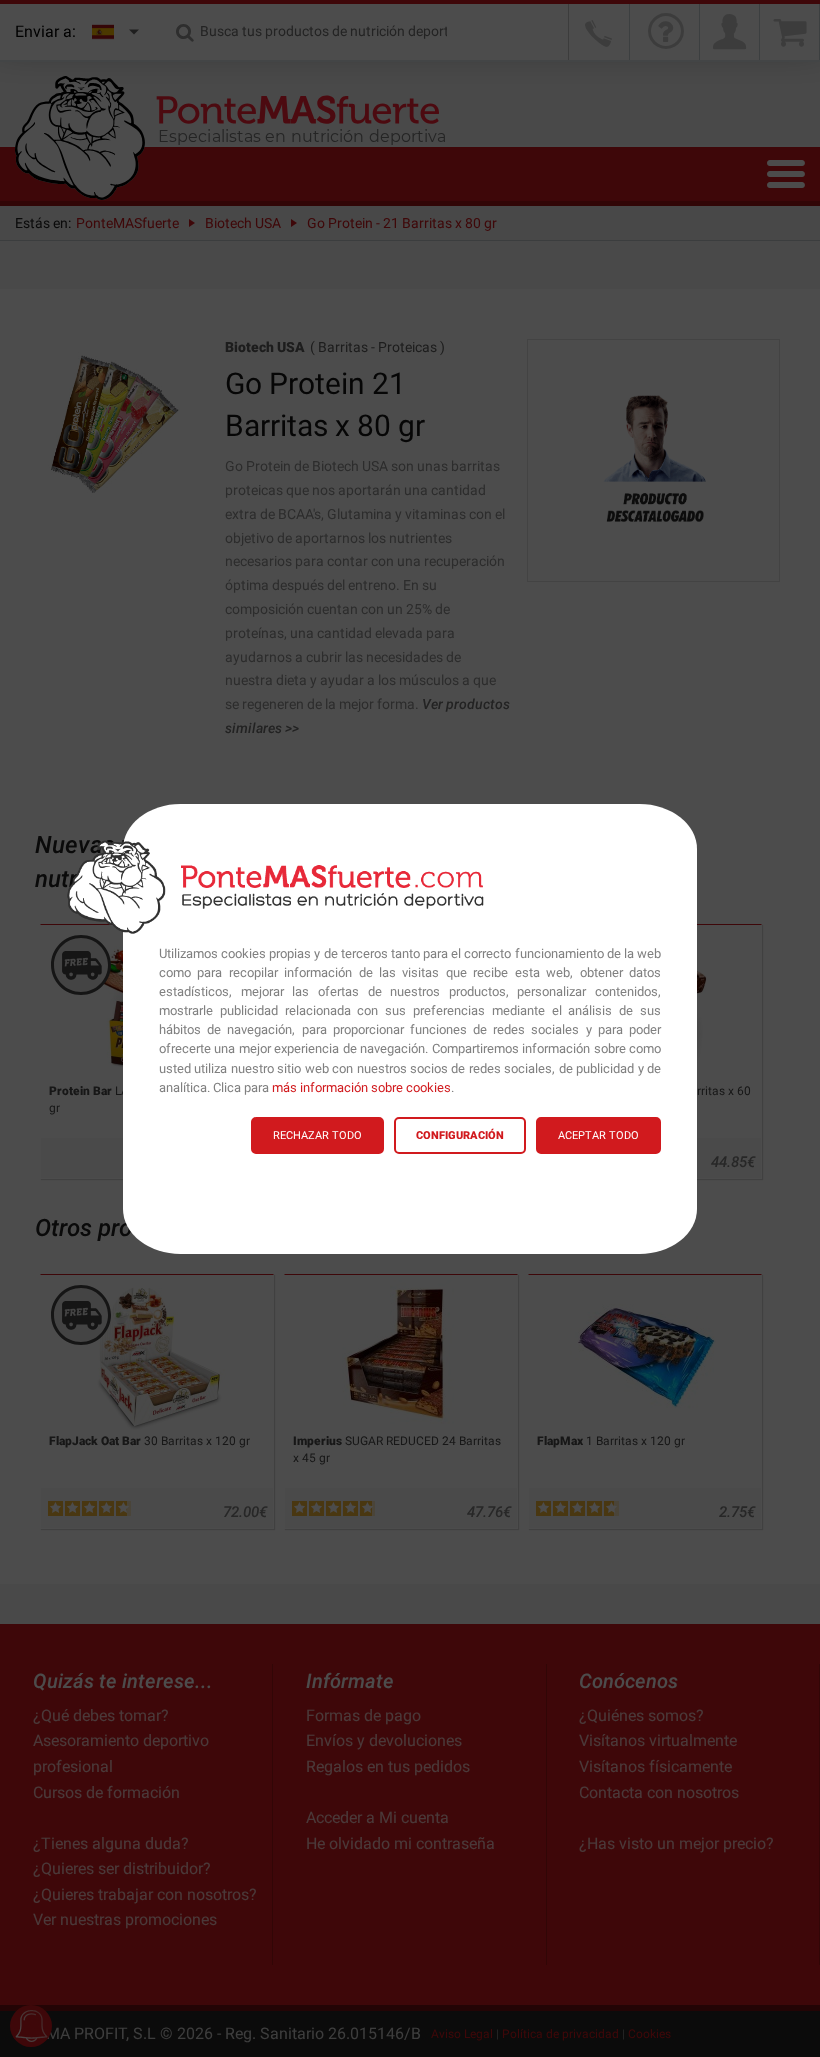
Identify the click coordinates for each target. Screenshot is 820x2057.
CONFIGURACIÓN (460, 1135)
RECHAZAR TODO (317, 1135)
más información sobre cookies (361, 1087)
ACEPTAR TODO (598, 1135)
